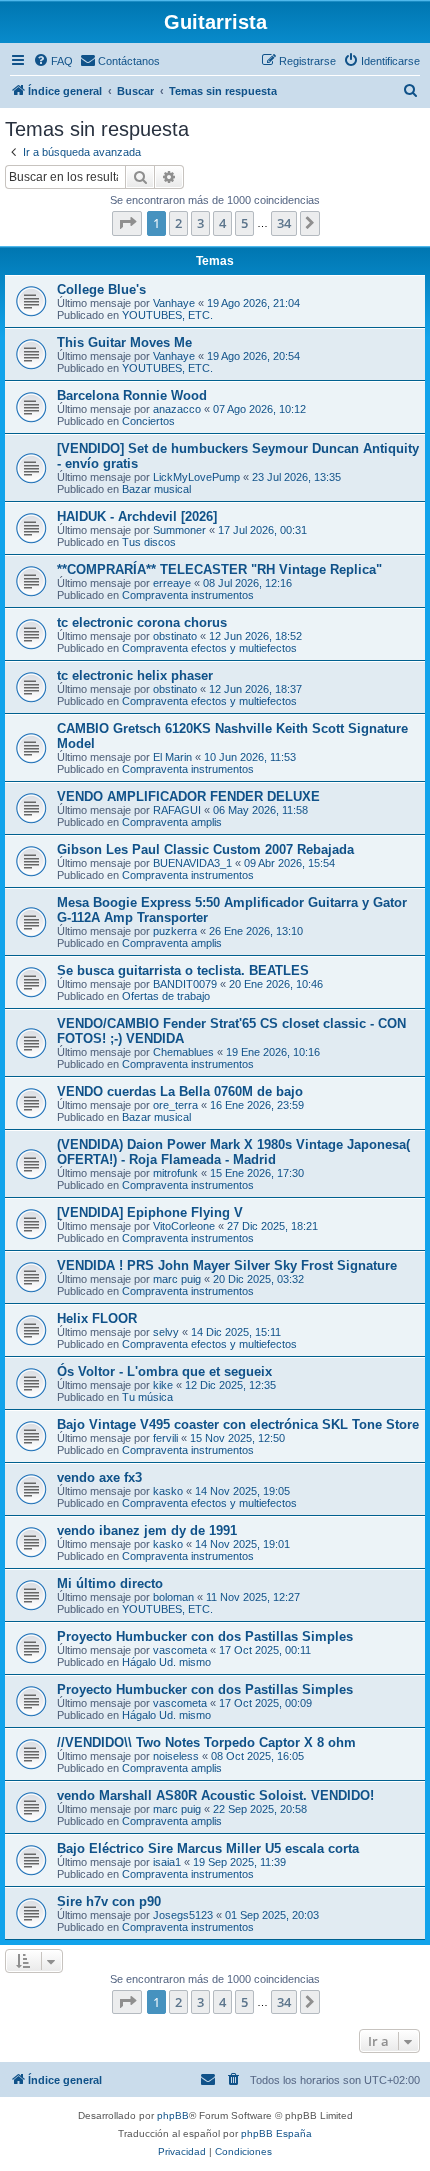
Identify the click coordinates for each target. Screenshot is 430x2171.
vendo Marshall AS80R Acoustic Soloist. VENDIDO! (215, 1795)
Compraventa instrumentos (188, 595)
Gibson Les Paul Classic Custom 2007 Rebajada (205, 849)
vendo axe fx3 (99, 1477)
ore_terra (175, 1105)
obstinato (175, 636)
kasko (168, 1491)
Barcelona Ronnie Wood (132, 395)
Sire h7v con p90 (109, 1901)
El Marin (172, 757)
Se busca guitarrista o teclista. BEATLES (183, 970)
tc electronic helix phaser (135, 675)
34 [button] (284, 223)
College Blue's (101, 289)
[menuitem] (53, 61)
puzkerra (175, 931)
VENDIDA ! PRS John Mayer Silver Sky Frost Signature (227, 1265)
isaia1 (167, 1862)
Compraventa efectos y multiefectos (209, 648)
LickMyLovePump (196, 477)
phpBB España (276, 2133)
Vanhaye (174, 303)
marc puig (177, 1279)
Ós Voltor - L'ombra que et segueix (164, 1371)
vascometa (180, 1650)
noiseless (176, 1756)
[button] (127, 223)
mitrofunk (175, 1173)
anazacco (177, 409)
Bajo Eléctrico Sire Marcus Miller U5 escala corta (208, 1848)
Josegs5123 (183, 1915)
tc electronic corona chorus (142, 622)
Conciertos (148, 421)
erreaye (172, 583)
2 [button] (178, 223)
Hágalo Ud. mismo (166, 1662)
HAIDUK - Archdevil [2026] (137, 516)
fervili (165, 1438)
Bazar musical (156, 489)
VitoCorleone (184, 1226)
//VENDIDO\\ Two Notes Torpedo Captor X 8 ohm (206, 1742)
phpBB (173, 2115)
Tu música (147, 1397)
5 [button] (244, 223)
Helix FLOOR (97, 1318)
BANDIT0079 (185, 984)
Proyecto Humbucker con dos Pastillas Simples (205, 1636)
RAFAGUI (177, 810)
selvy (166, 1332)
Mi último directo (110, 1583)
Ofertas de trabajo (166, 996)
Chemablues (183, 1052)
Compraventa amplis (172, 822)
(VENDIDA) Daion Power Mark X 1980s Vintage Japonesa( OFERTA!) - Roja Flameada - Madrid (233, 1152)
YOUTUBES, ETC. (167, 315)
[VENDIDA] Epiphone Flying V (150, 1212)
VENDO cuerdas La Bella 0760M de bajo (180, 1091)
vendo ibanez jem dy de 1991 (147, 1530)
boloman (173, 1597)
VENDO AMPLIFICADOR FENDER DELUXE (188, 796)
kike (163, 1385)
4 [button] (222, 223)
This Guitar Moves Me (124, 342)
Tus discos (149, 542)
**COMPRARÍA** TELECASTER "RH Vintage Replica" (219, 569)
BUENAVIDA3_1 (192, 863)
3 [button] (200, 223)
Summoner (179, 530)
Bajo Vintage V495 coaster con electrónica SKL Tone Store (238, 1424)
